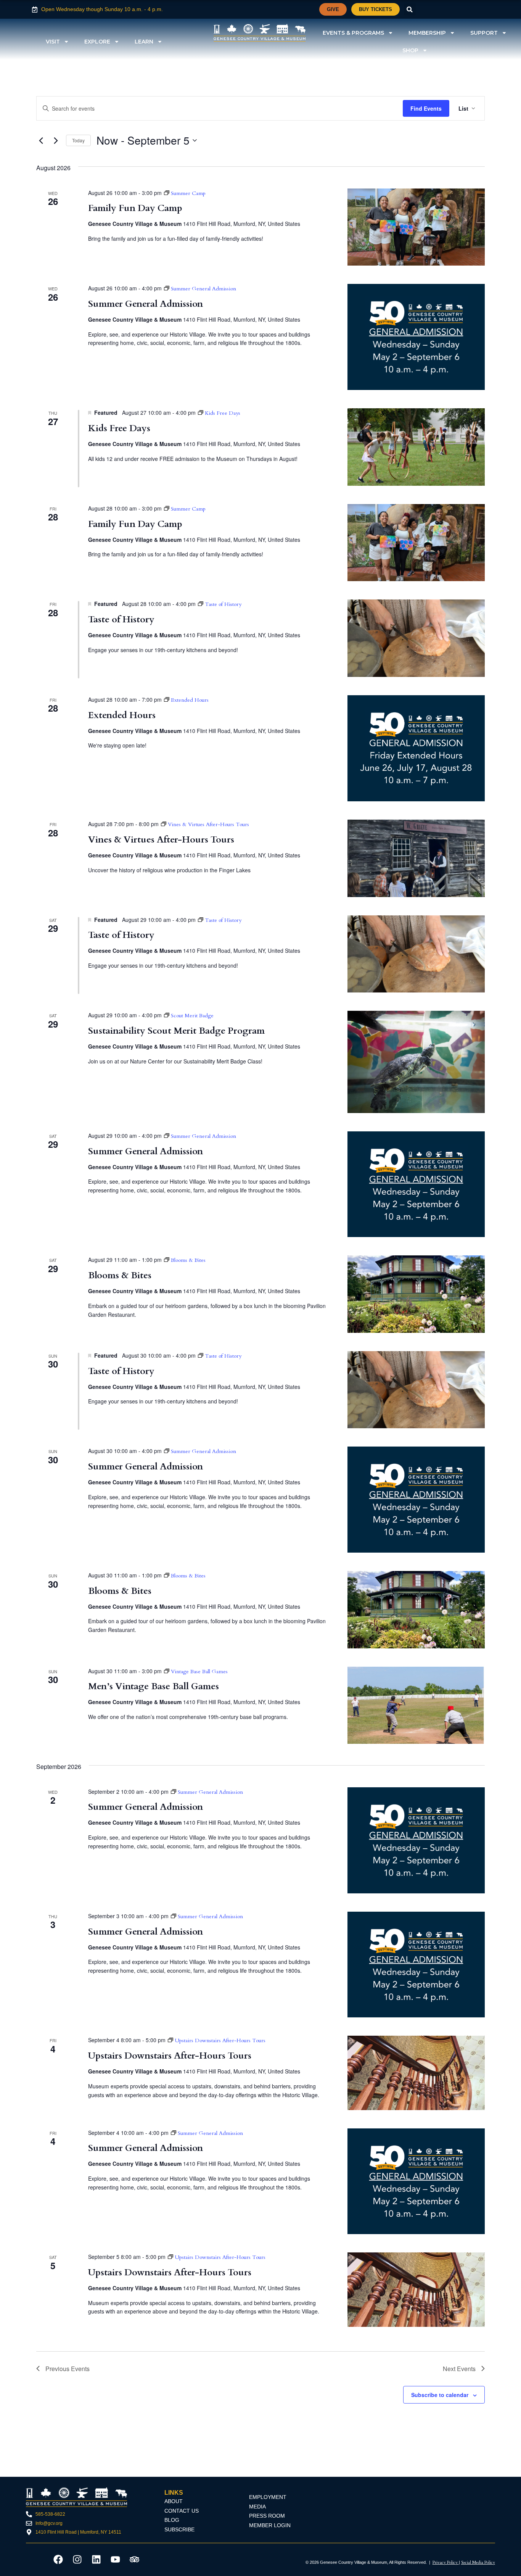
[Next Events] (56, 140)
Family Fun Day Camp (135, 208)
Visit (53, 42)
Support (484, 33)
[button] (410, 9)
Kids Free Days (119, 428)
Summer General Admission (146, 304)
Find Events (426, 108)
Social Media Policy (478, 2562)
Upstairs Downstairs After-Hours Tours (170, 2056)
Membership (427, 33)
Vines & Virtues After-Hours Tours (161, 840)
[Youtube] (116, 2559)
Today (78, 140)
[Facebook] (58, 2559)
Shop (410, 50)
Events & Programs (353, 33)
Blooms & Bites (120, 1275)
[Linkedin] (96, 2559)
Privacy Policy (446, 2562)
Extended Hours (122, 715)
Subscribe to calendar (440, 2395)
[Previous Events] (41, 140)
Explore (97, 42)
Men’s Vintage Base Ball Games (154, 1686)
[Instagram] (77, 2559)
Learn (144, 42)
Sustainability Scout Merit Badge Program (176, 1031)
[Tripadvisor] (135, 2559)
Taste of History (121, 619)
